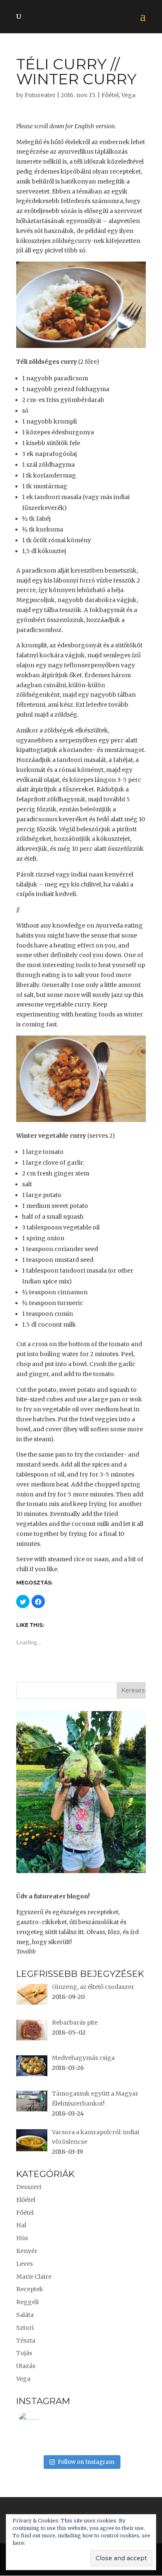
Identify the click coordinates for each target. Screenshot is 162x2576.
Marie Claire (34, 2277)
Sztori (25, 2328)
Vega (128, 95)
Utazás (26, 2366)
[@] (41, 2422)
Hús (22, 2238)
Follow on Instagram (86, 2462)
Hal (21, 2225)
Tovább (26, 1952)
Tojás (24, 2353)
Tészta (26, 2341)
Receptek (30, 2289)
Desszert (29, 2187)
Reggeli (27, 2302)
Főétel (110, 95)
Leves (25, 2264)
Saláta (25, 2315)
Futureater (40, 95)
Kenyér (27, 2251)
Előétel (26, 2200)
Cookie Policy (44, 2543)
